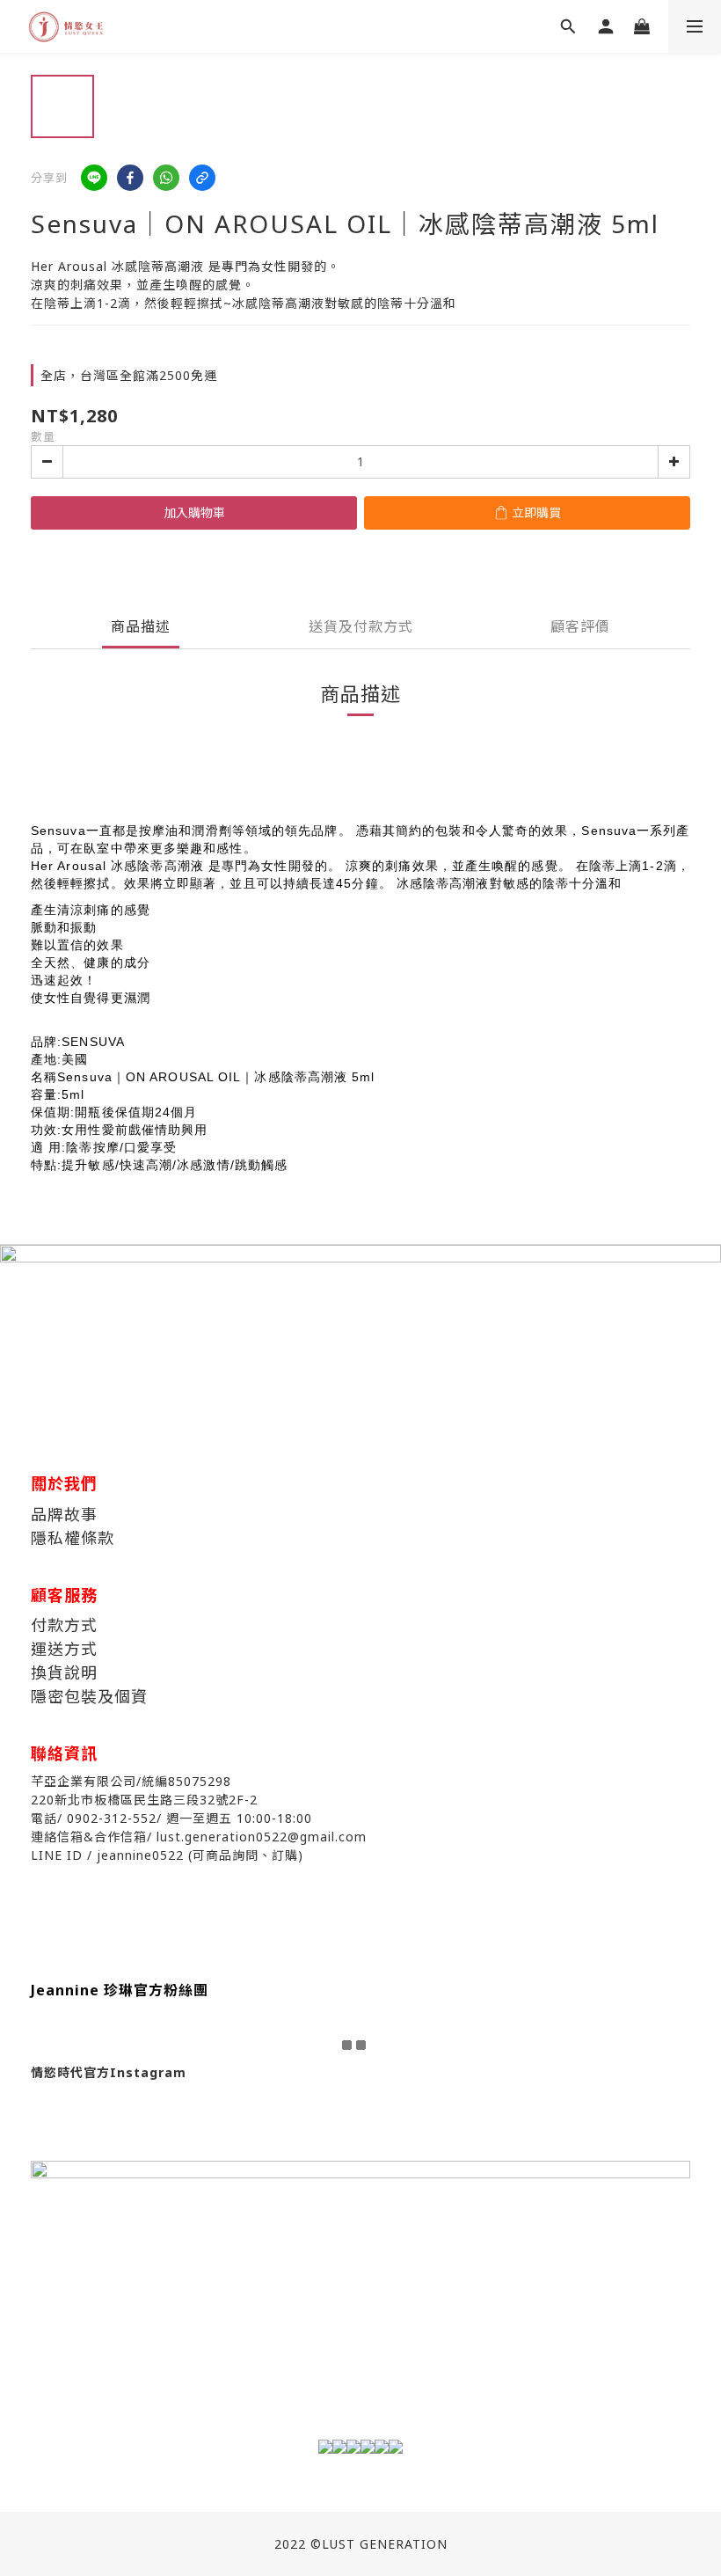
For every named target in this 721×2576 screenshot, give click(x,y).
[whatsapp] (166, 178)
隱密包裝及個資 (89, 1696)
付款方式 (64, 1625)
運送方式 (64, 1649)
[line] (94, 178)
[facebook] (130, 178)
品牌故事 (64, 1514)
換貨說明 (64, 1672)
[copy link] (202, 178)
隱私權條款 (73, 1538)
